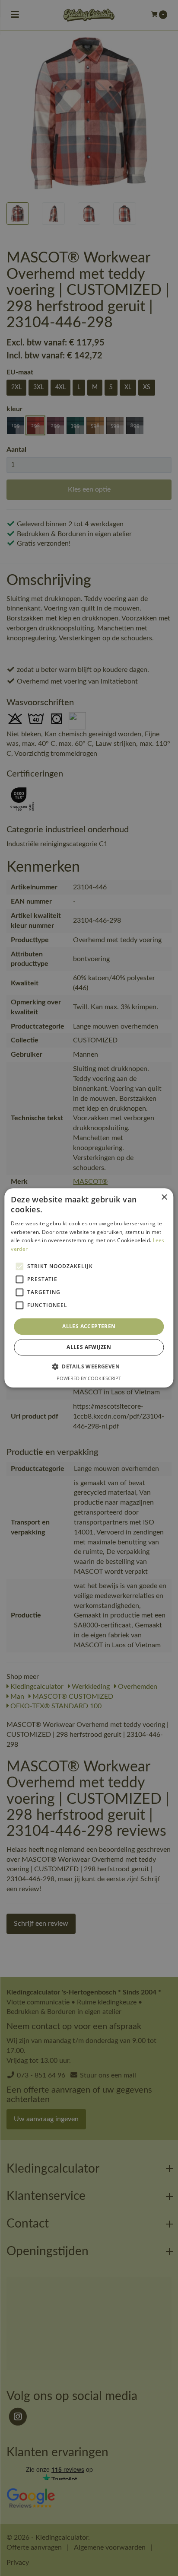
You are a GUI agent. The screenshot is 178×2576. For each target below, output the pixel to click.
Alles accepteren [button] (89, 1326)
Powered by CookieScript (89, 1379)
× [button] (164, 1197)
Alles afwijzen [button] (89, 1347)
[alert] (89, 1288)
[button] (89, 1367)
